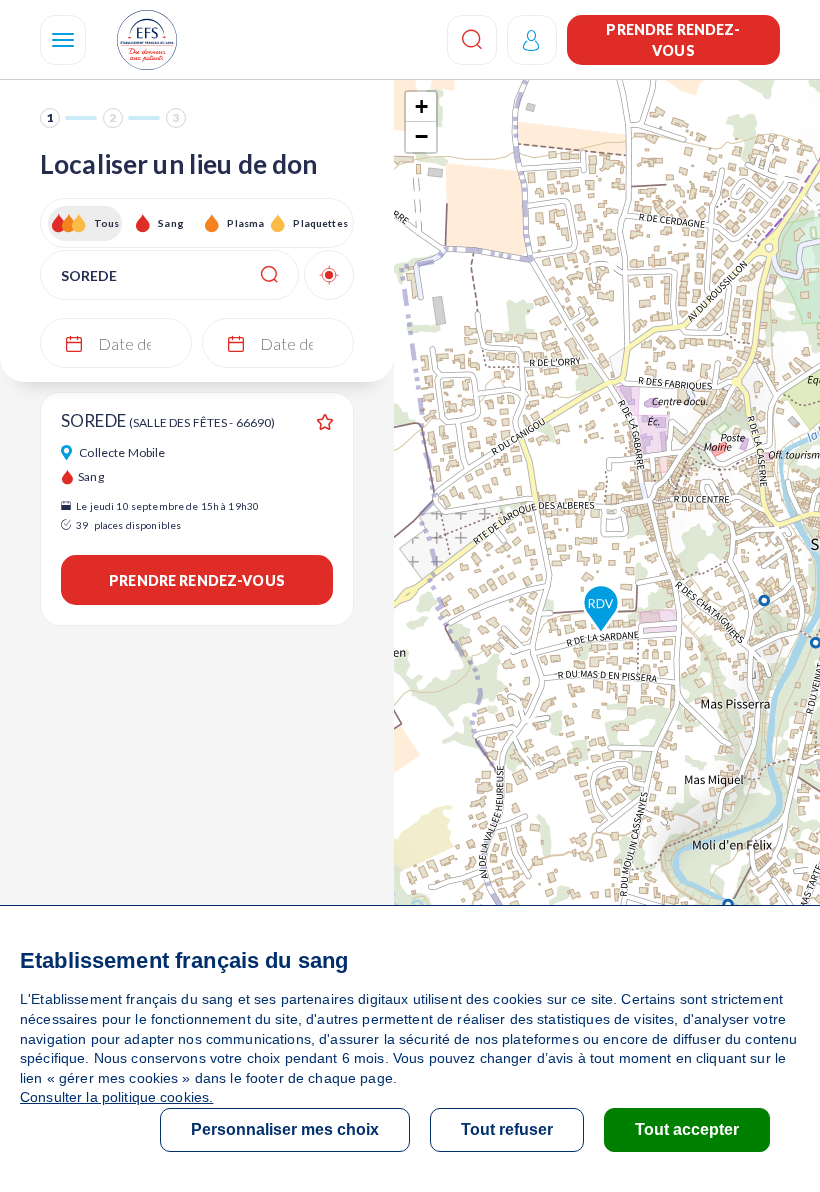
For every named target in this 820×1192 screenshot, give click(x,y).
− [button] (421, 136)
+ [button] (421, 106)
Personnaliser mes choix (285, 1129)
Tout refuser (507, 1129)
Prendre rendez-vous (673, 40)
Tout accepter (687, 1129)
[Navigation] (63, 40)
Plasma (245, 223)
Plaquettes (319, 223)
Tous (107, 223)
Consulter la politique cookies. (116, 1097)
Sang (171, 223)
